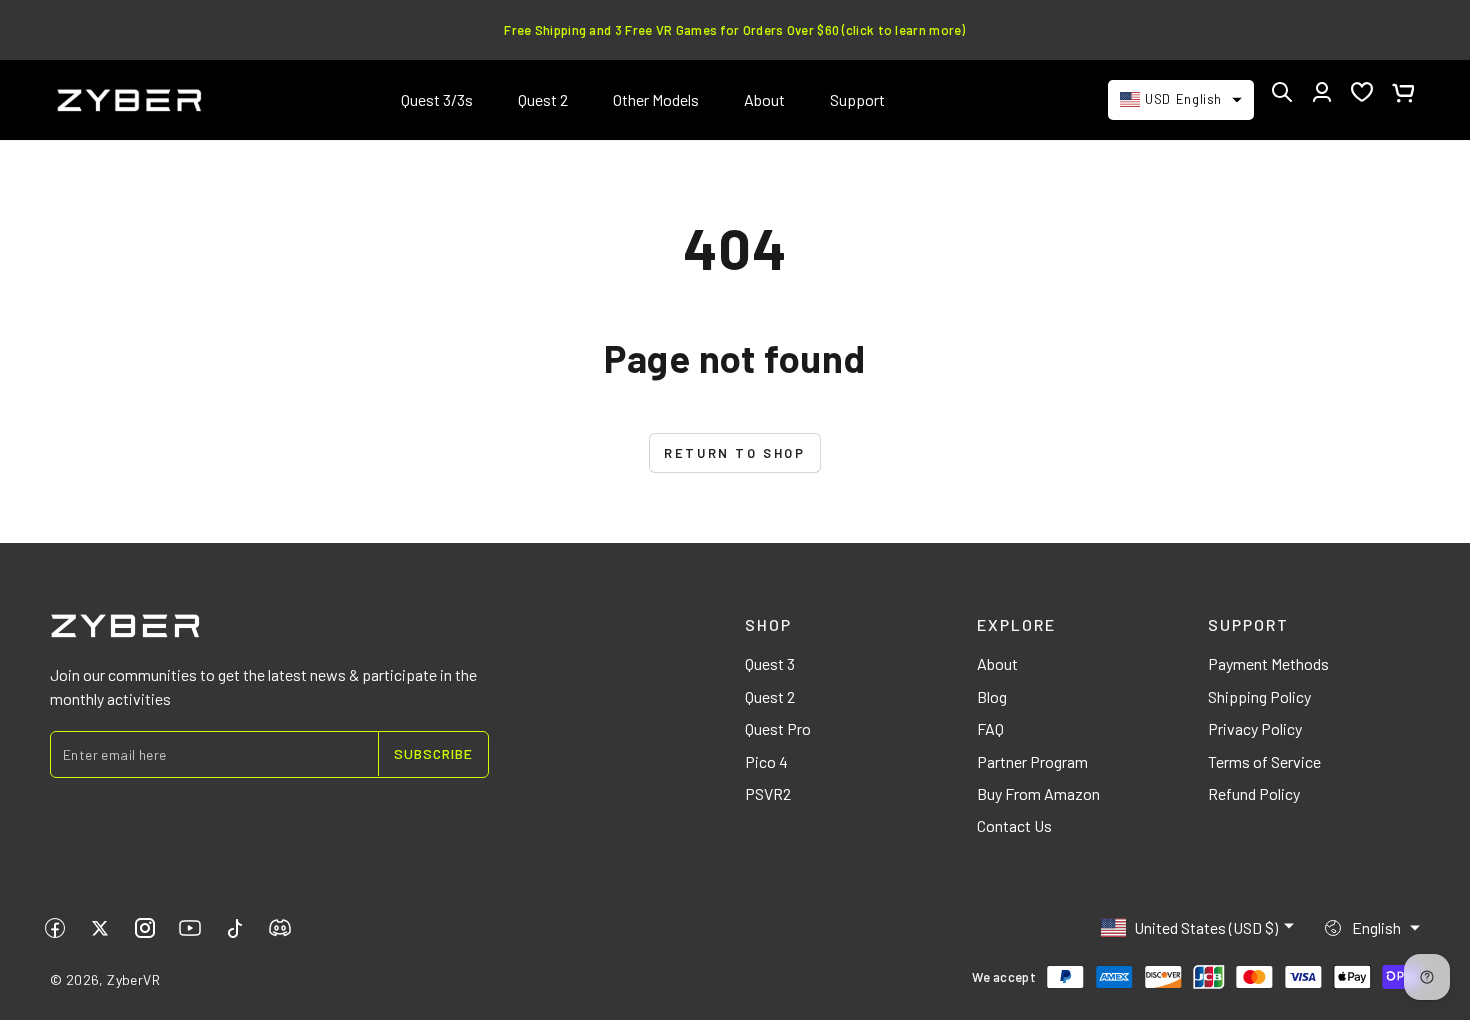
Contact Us (1014, 825)
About (997, 663)
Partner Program (1032, 761)
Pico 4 (766, 761)
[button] (1282, 92)
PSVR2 (768, 793)
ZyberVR (133, 979)
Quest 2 (770, 696)
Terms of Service (1264, 761)
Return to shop (734, 453)
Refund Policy (1254, 793)
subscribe (433, 753)
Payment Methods (1268, 663)
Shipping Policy (1259, 696)
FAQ (990, 728)
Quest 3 (770, 663)
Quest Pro (778, 728)
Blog (992, 696)
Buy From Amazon (1038, 793)
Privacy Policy (1255, 728)
